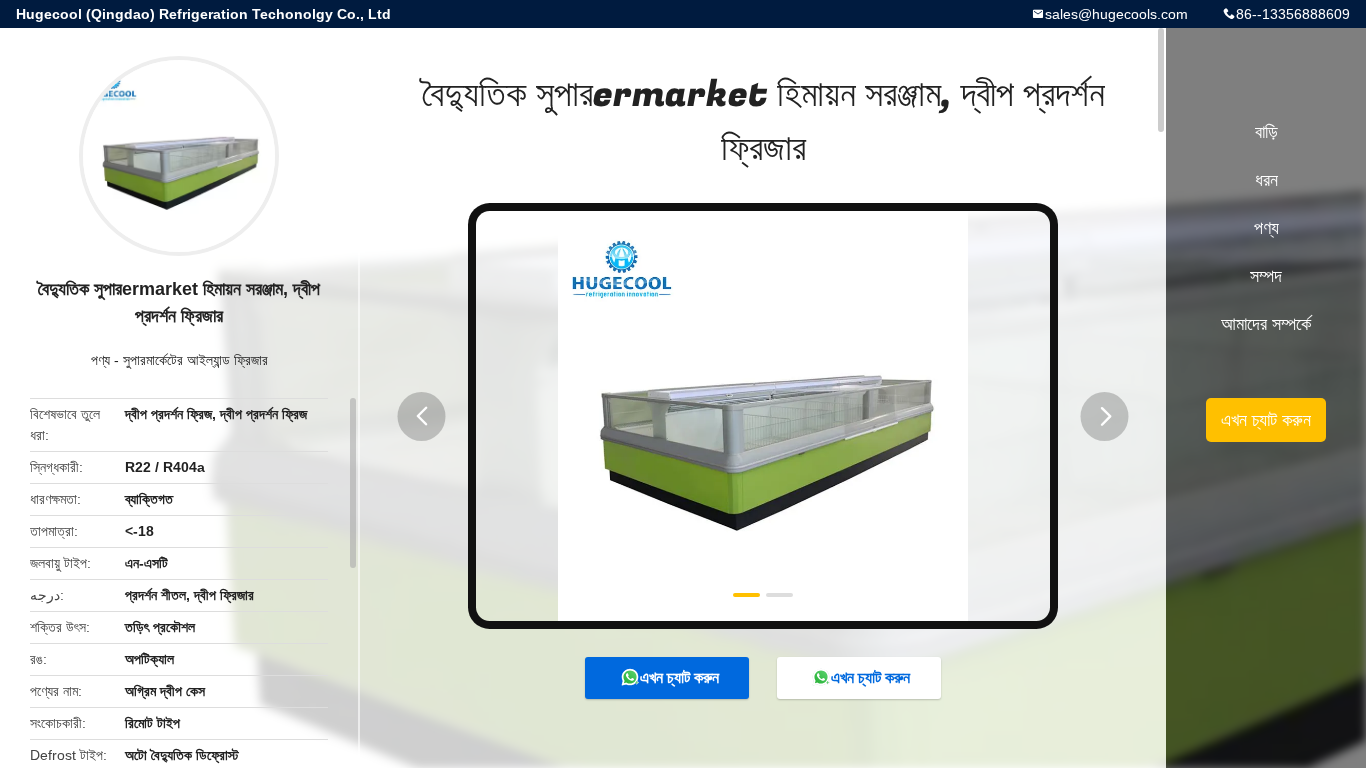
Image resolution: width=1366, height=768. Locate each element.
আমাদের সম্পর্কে (1266, 324)
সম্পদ (1266, 276)
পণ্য (100, 360)
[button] (422, 416)
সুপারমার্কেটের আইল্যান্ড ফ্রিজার (195, 360)
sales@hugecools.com (1116, 14)
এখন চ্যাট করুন (679, 677)
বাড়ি (1266, 132)
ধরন (1266, 180)
